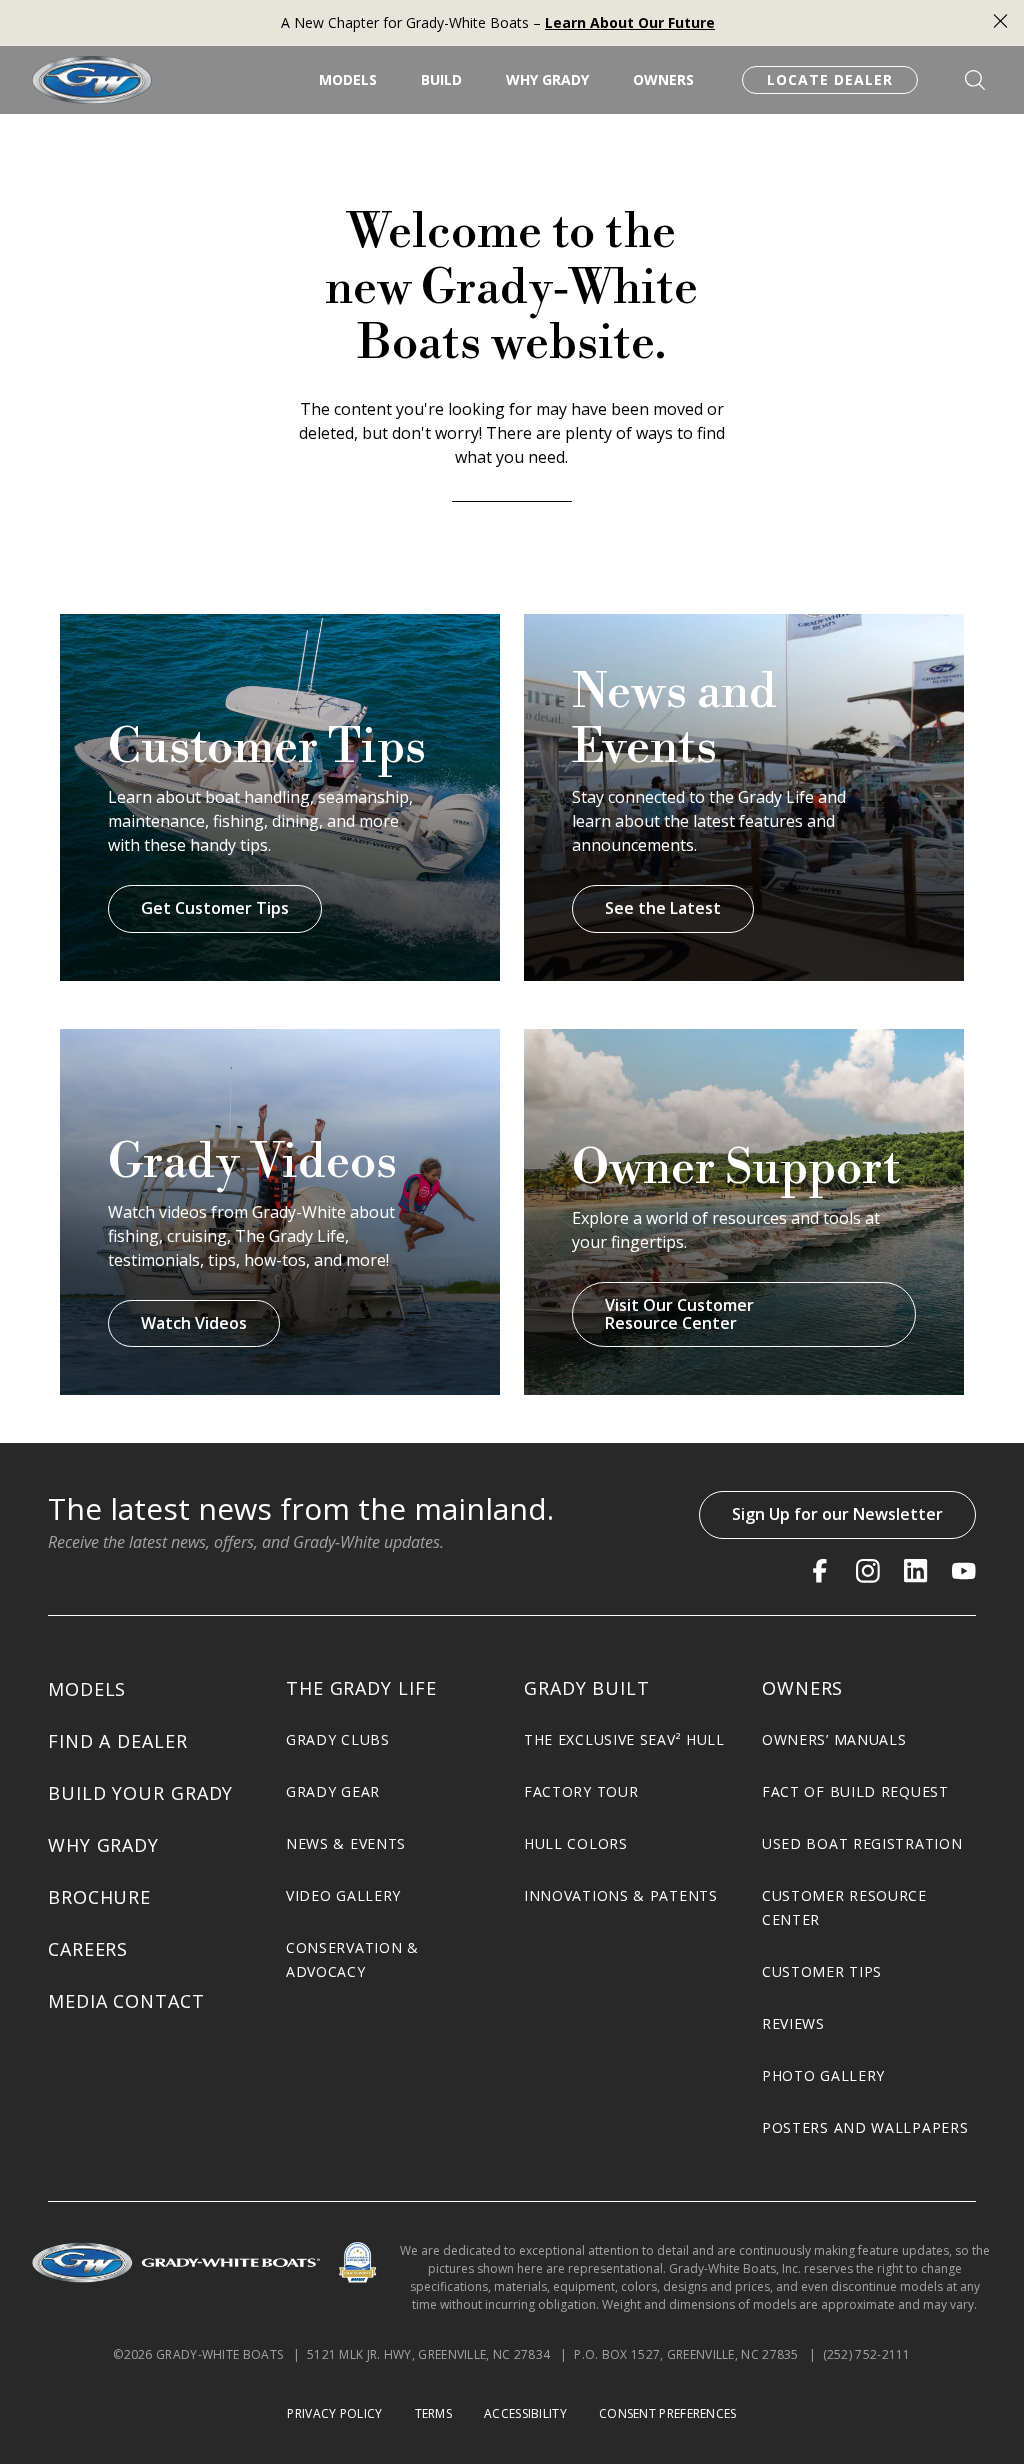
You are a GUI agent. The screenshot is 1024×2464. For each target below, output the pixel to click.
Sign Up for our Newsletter (837, 1514)
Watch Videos (194, 1323)
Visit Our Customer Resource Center (679, 1314)
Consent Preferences (668, 2413)
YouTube (964, 1571)
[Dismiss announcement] (1000, 23)
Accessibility (525, 2413)
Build (441, 79)
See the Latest (663, 908)
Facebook (820, 1571)
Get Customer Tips (215, 908)
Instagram (868, 1571)
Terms (434, 2413)
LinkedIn (916, 1571)
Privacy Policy (334, 2413)
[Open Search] (975, 80)
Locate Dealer (830, 79)
